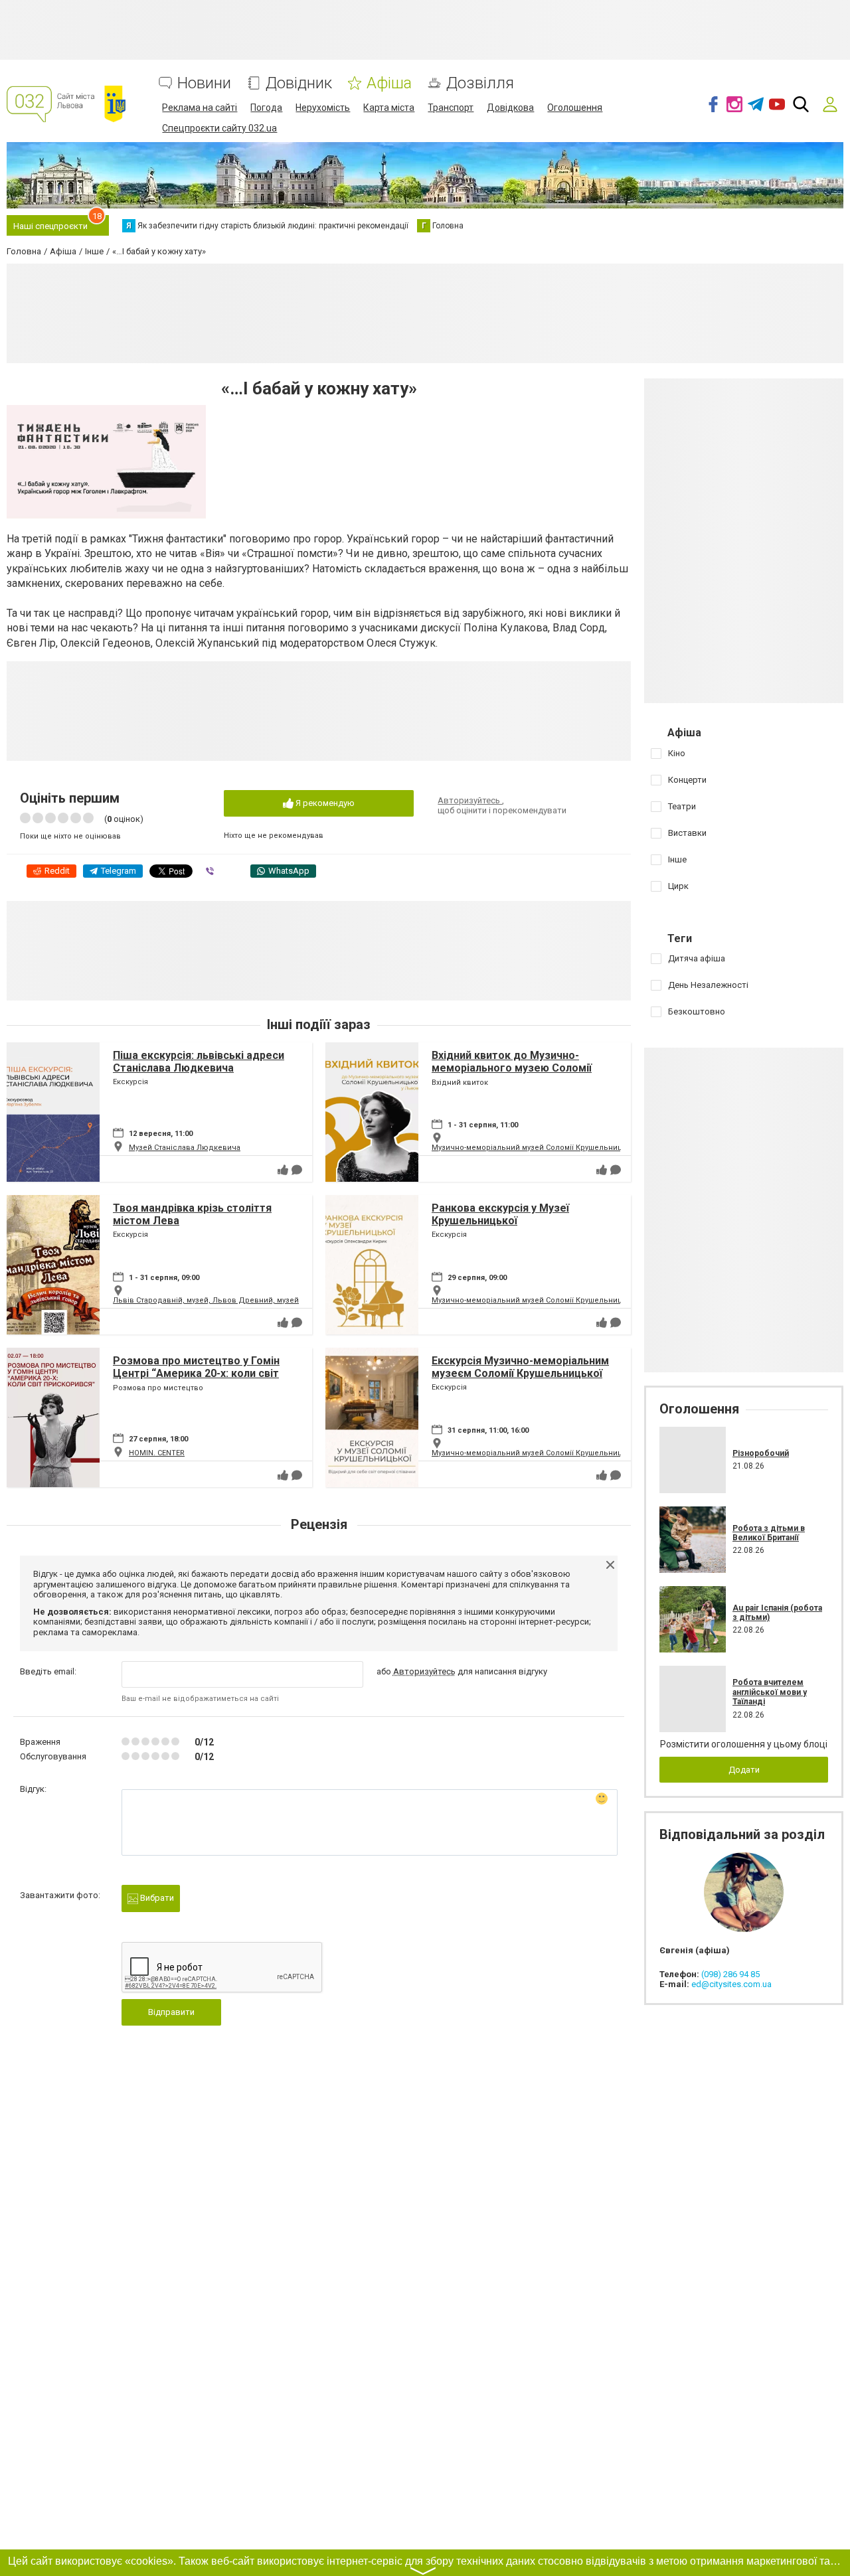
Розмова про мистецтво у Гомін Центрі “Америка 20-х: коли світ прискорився (196, 1373)
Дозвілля (480, 83)
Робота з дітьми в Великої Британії (769, 1533)
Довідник (299, 83)
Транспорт (451, 108)
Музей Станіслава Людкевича (185, 1148)
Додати (744, 1770)
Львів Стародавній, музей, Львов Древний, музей (206, 1300)
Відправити (171, 2012)
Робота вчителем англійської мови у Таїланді (770, 1692)
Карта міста (389, 108)
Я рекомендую (324, 803)
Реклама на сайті (200, 108)
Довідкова (510, 108)
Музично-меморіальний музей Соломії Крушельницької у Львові (551, 1148)
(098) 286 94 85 (730, 1974)
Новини (204, 83)
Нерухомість (323, 108)
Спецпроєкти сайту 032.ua (219, 128)
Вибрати (156, 1898)
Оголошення (575, 108)
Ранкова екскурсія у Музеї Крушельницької (500, 1214)
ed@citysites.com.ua (731, 1984)
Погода (266, 108)
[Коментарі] (297, 1170)
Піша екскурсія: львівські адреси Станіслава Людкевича (199, 1062)
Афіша (389, 83)
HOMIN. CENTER (157, 1453)
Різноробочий (761, 1453)
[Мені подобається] (283, 1170)
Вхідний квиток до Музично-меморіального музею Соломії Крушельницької (512, 1068)
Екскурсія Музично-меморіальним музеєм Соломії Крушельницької (520, 1367)
